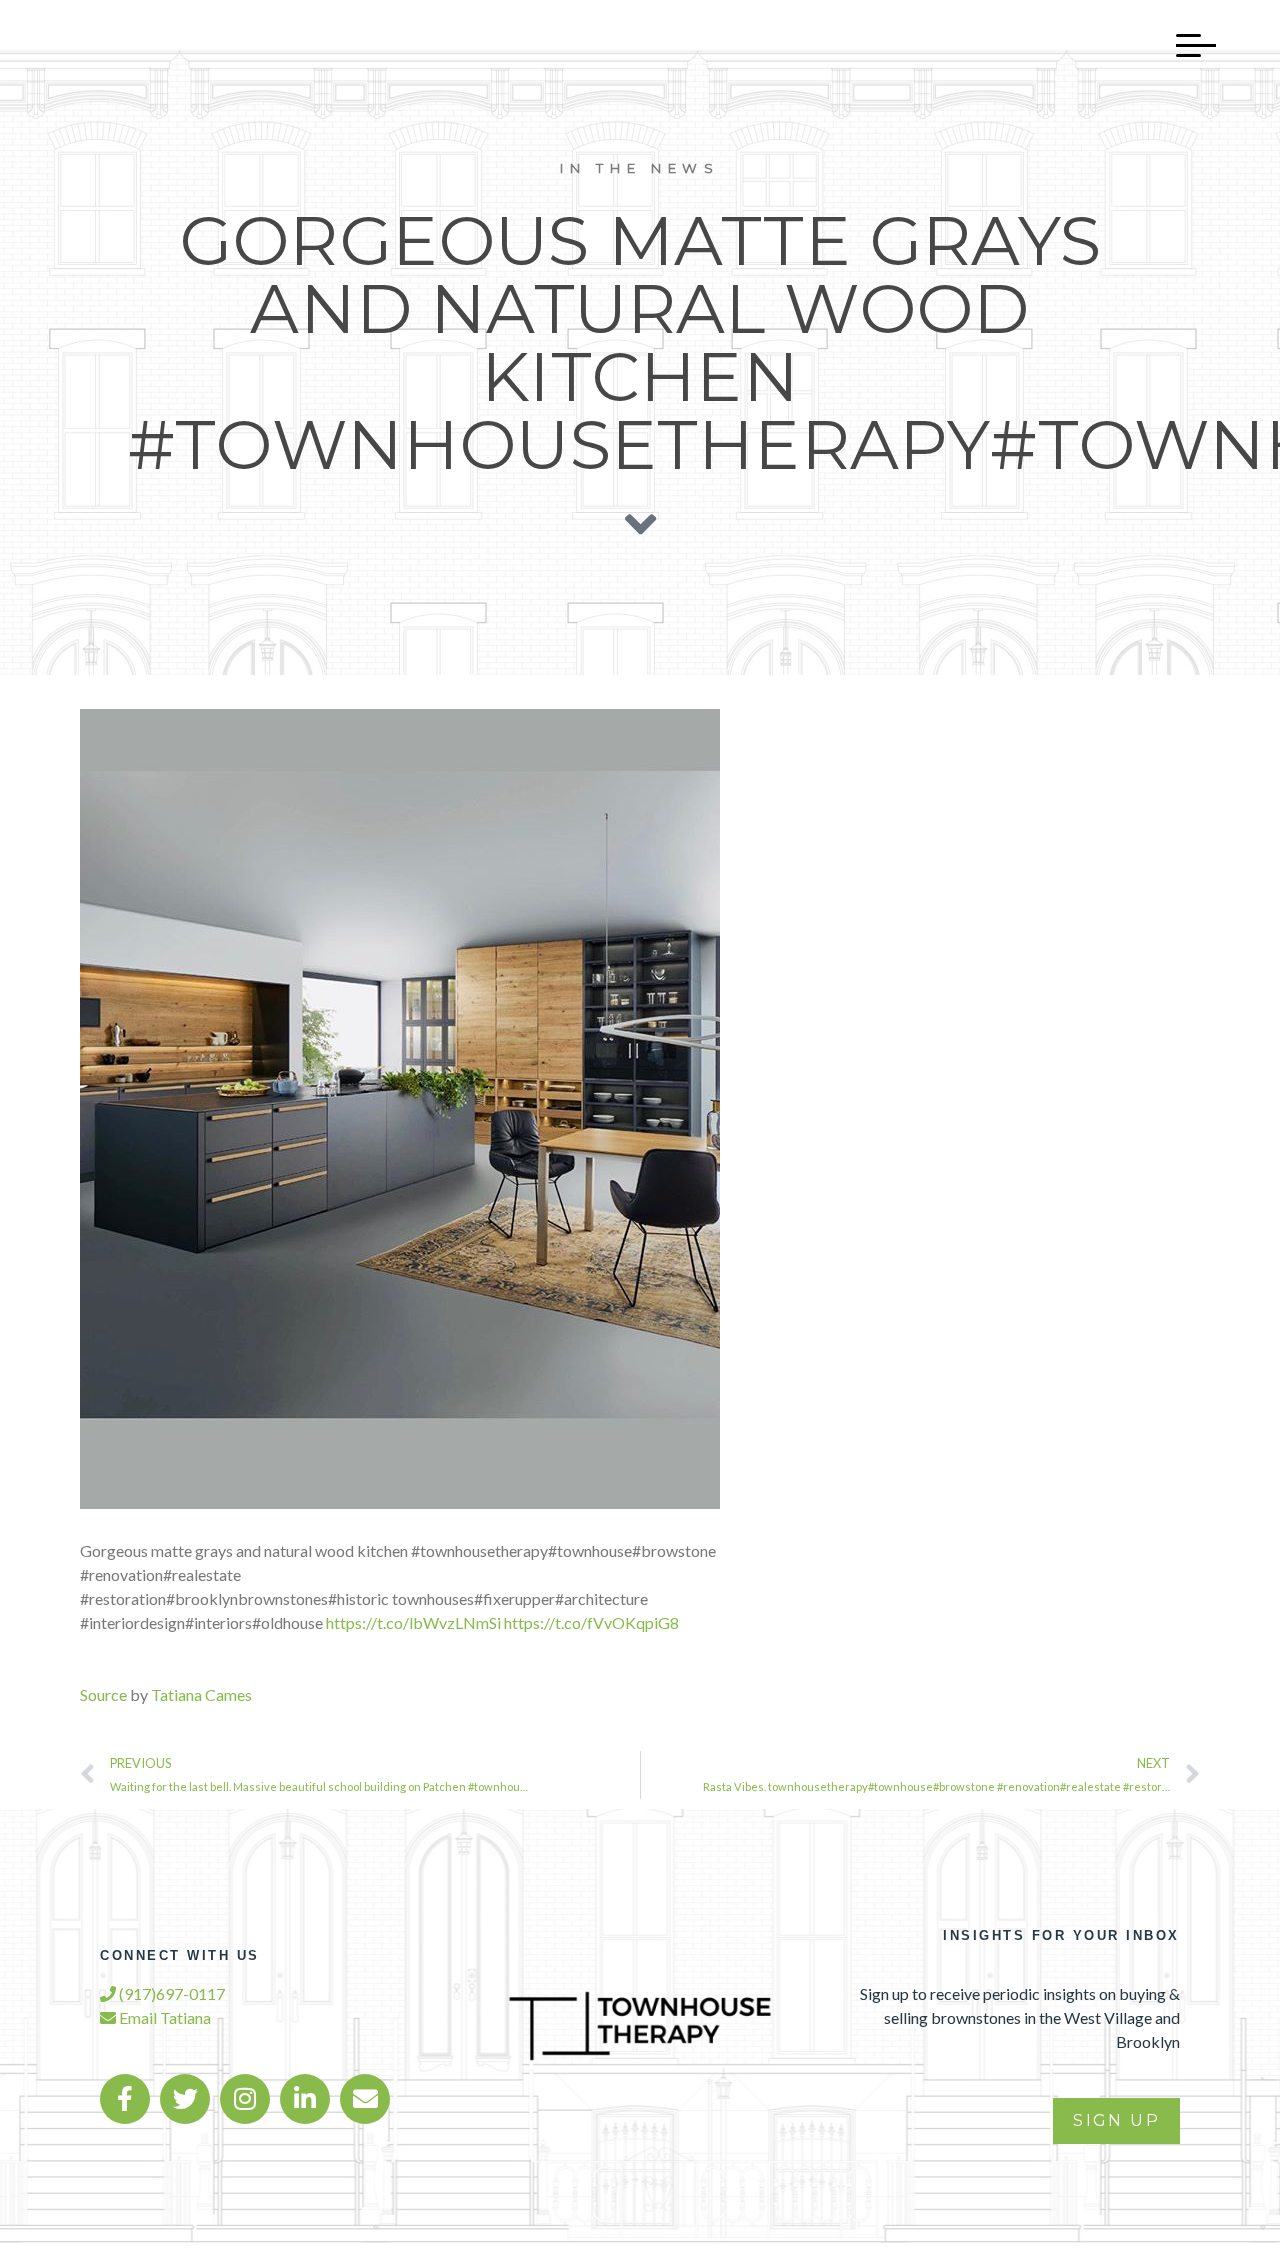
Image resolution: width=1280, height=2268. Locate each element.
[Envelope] (365, 2099)
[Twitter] (185, 2099)
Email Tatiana (163, 2017)
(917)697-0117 (170, 1993)
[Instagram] (245, 2099)
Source (103, 1694)
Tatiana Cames (201, 1694)
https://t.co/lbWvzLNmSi (413, 1622)
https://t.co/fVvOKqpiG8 (591, 1622)
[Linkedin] (305, 2099)
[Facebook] (125, 2099)
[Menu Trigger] (1186, 45)
